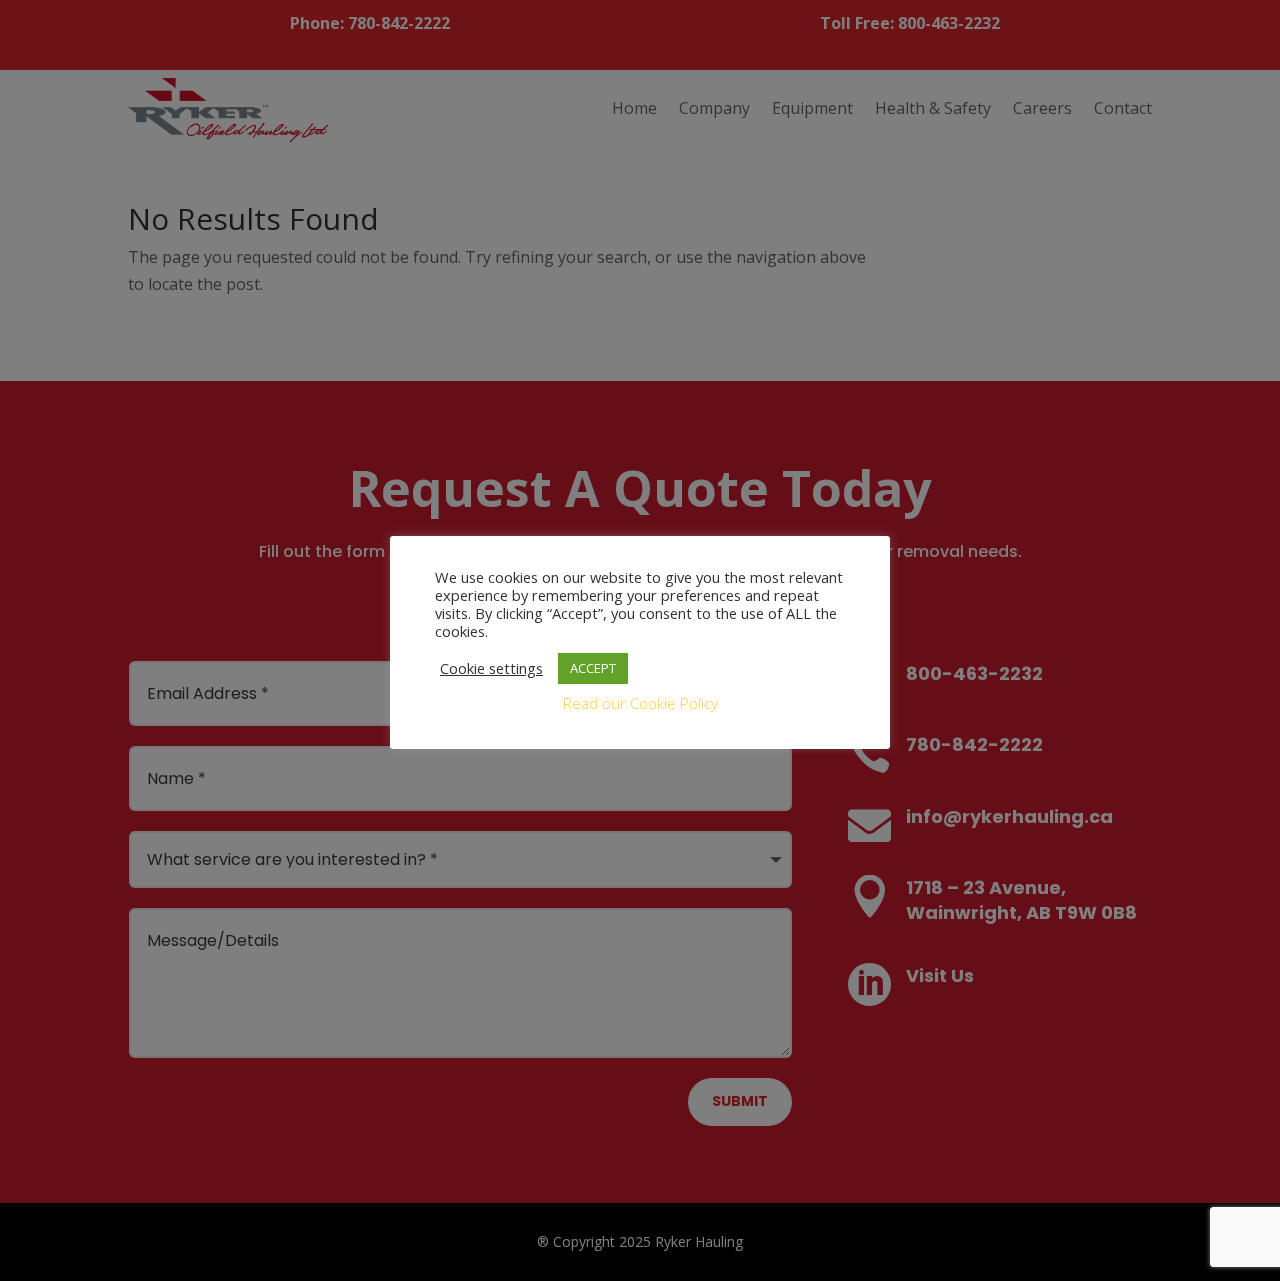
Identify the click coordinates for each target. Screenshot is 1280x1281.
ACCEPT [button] (593, 668)
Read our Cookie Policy (640, 703)
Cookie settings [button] (491, 668)
